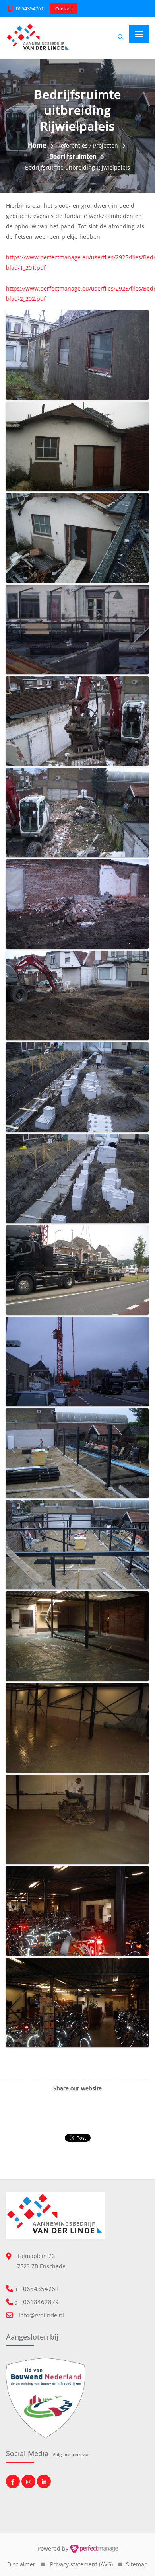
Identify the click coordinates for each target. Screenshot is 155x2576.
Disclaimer (21, 2564)
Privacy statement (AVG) (81, 2564)
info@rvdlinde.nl (41, 2315)
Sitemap (137, 2564)
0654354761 (30, 8)
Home (37, 145)
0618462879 (41, 2302)
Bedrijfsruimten (73, 156)
